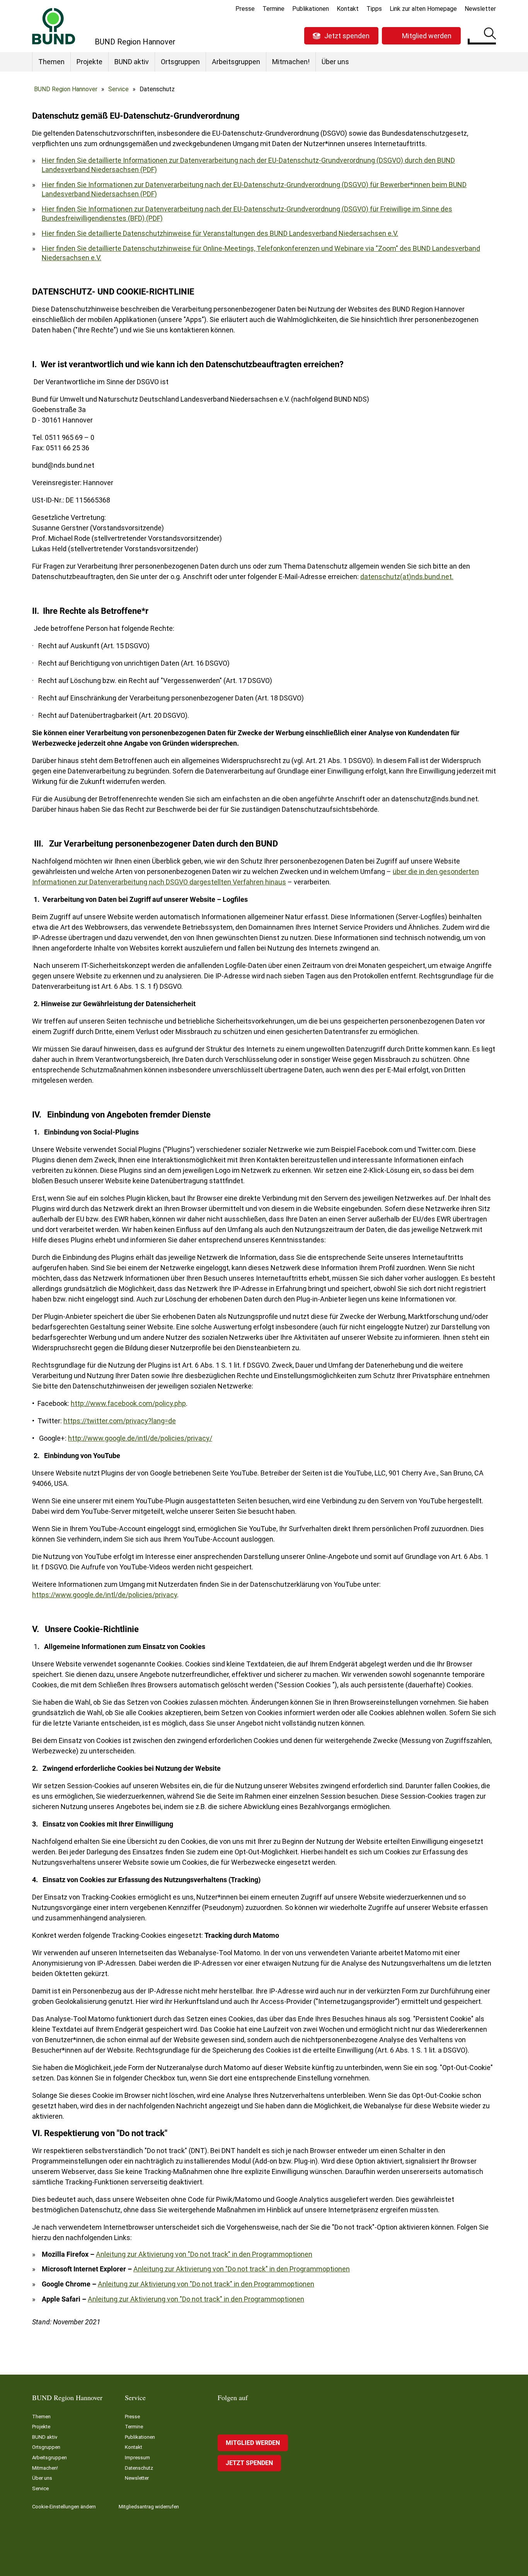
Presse (245, 9)
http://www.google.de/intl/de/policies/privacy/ (140, 1438)
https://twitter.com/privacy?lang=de (120, 1421)
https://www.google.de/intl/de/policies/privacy (105, 1595)
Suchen (490, 35)
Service (118, 89)
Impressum (137, 2458)
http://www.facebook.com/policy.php (128, 1403)
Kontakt (348, 9)
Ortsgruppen (180, 62)
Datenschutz (139, 2468)
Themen (51, 62)
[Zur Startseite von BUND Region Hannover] (54, 26)
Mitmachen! (291, 62)
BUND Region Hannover (66, 89)
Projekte (89, 62)
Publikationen (311, 9)
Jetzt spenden (347, 36)
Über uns (335, 62)
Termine (273, 9)
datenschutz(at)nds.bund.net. (407, 577)
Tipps (374, 9)
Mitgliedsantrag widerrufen (149, 2507)
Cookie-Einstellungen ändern (64, 2507)
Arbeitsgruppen (236, 62)
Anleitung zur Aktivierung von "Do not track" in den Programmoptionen (204, 2254)
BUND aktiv (132, 62)
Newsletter (480, 9)
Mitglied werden (427, 36)
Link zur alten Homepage (423, 9)
